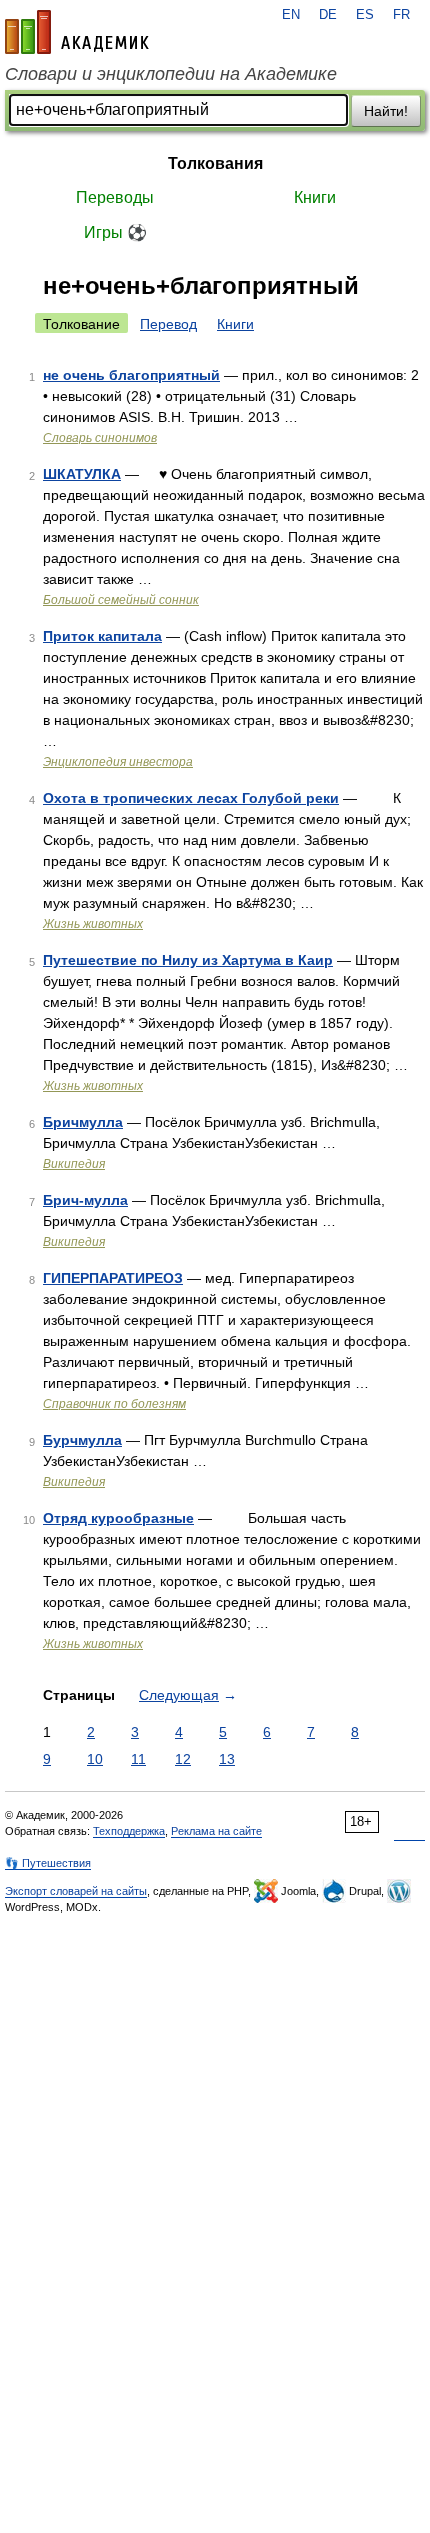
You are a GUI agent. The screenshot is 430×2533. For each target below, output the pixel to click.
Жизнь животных (93, 924)
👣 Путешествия (48, 1863)
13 (227, 1759)
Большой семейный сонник (121, 600)
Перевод (168, 324)
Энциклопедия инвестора (118, 762)
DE (328, 15)
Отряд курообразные (118, 1518)
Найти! (386, 111)
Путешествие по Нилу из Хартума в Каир (188, 960)
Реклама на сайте (216, 1831)
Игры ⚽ (115, 232)
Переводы (115, 197)
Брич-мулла (85, 1200)
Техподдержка (129, 1831)
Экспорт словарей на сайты (76, 1891)
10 (95, 1759)
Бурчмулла (82, 1440)
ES (365, 15)
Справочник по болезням (114, 1404)
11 (138, 1759)
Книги (315, 197)
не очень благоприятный (131, 375)
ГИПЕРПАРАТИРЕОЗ (113, 1278)
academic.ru (77, 32)
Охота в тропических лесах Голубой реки (191, 798)
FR (401, 15)
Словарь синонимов (100, 438)
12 (183, 1759)
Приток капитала (102, 636)
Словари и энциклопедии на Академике (171, 74)
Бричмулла (83, 1122)
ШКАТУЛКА (82, 474)
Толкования (215, 163)
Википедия (74, 1164)
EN (291, 15)
